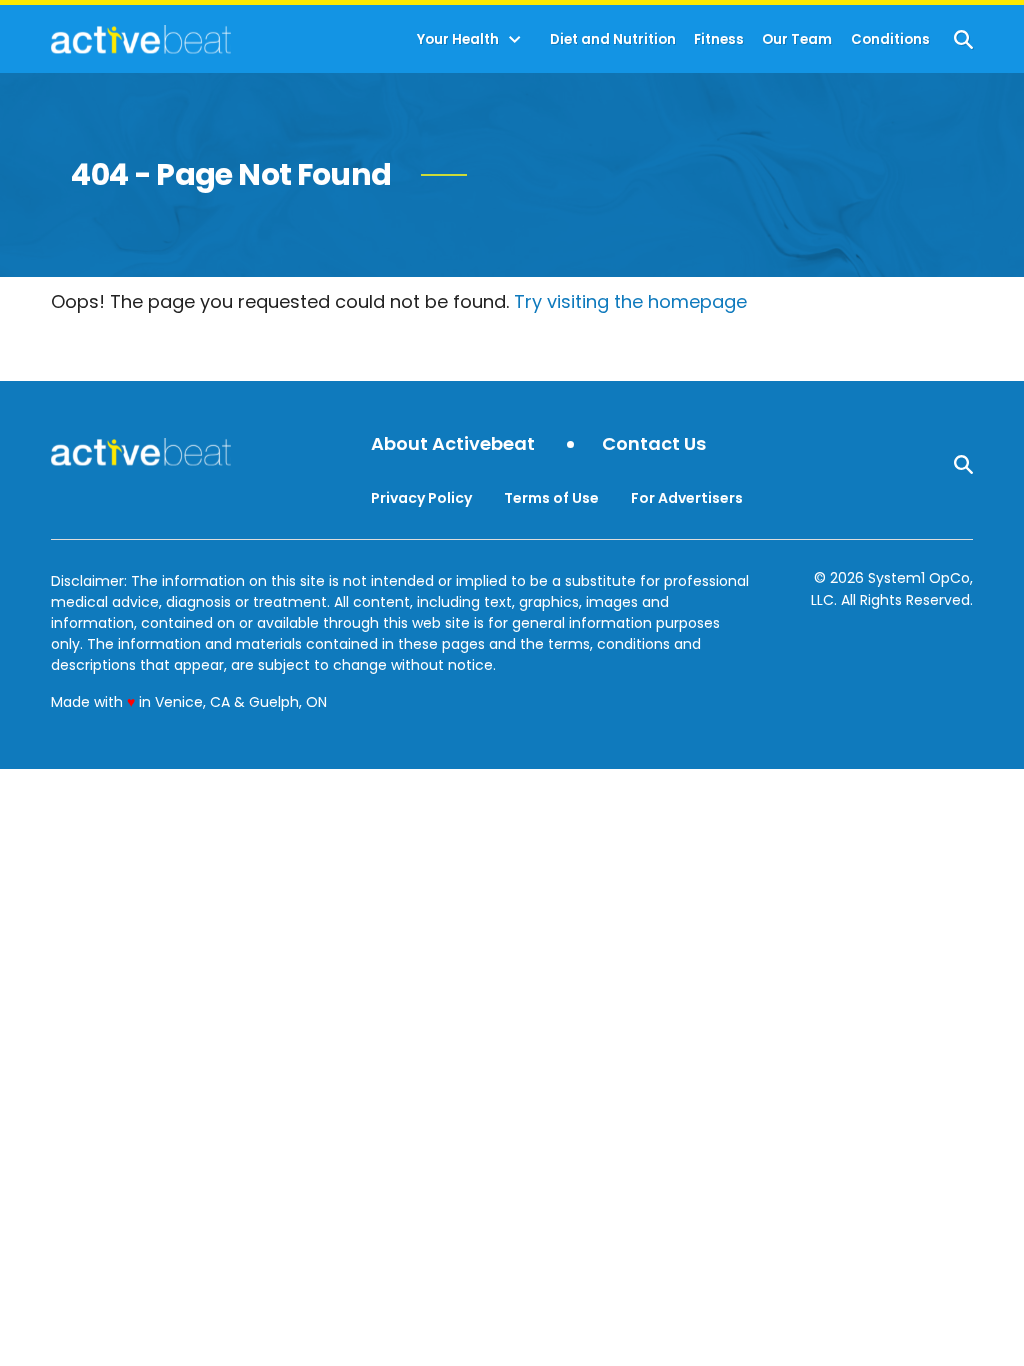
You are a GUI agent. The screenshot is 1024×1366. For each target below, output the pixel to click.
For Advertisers (687, 498)
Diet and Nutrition (613, 39)
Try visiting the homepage (630, 301)
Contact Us (654, 444)
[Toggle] (515, 40)
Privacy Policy (421, 498)
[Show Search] (963, 39)
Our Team (797, 39)
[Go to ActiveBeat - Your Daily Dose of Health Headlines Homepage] (140, 39)
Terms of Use (551, 498)
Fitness (719, 39)
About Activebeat (453, 444)
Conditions (890, 39)
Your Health (458, 39)
